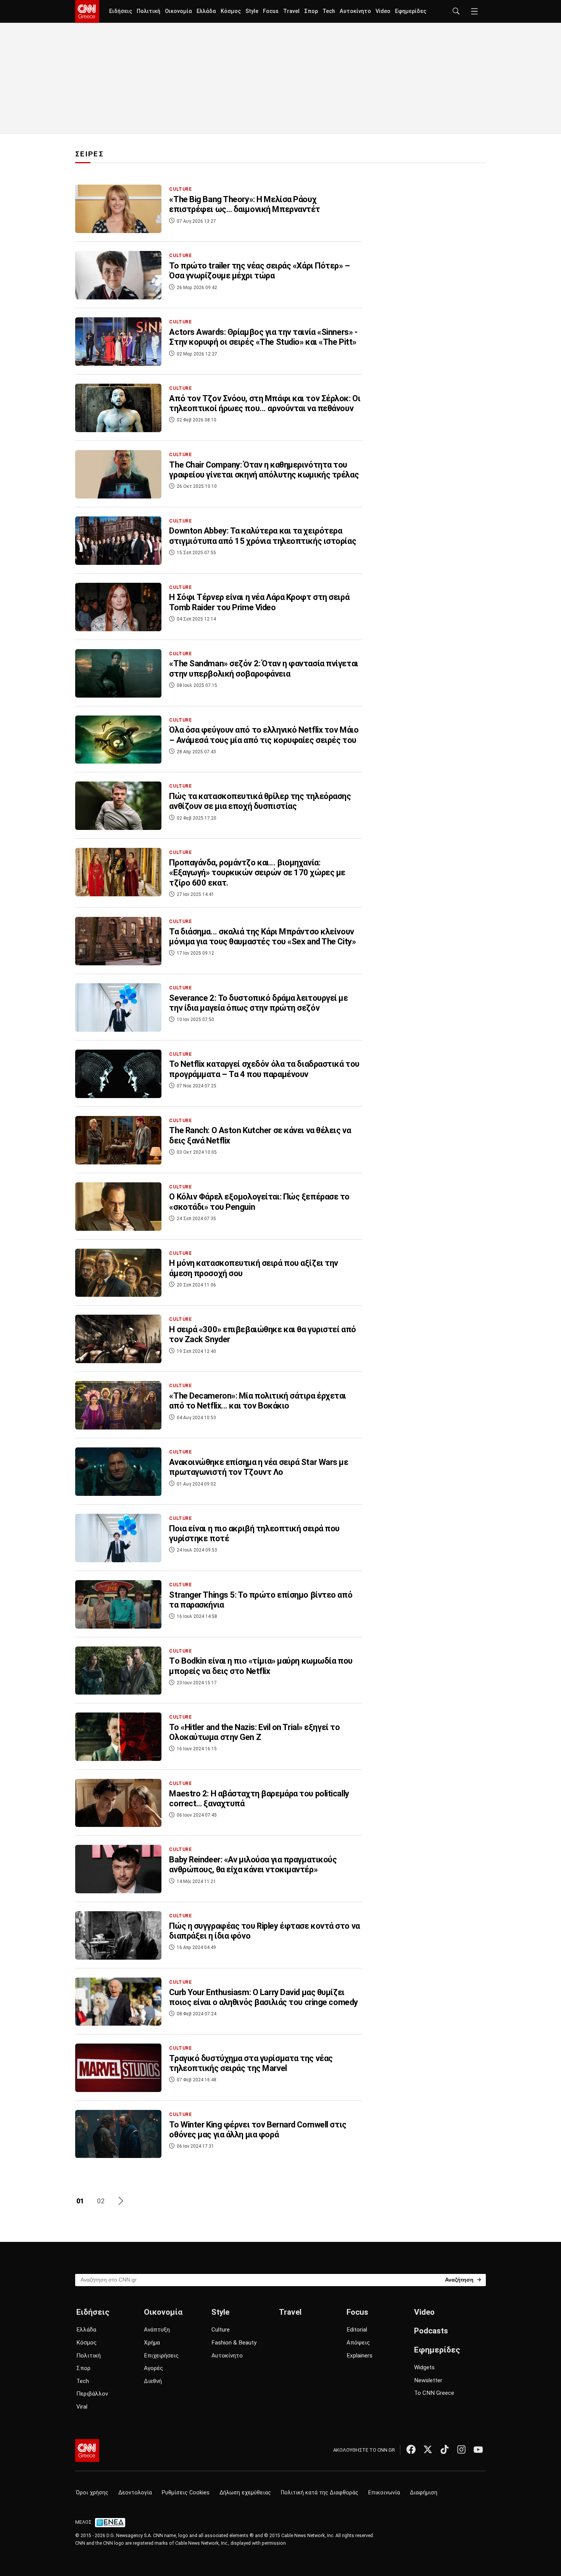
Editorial (357, 2330)
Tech (329, 11)
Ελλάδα (206, 11)
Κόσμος (231, 11)
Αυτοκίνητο (355, 11)
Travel (291, 11)
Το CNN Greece (434, 2393)
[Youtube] (478, 2449)
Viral (82, 2407)
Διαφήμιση (424, 2493)
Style (252, 11)
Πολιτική (148, 11)
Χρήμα (152, 2343)
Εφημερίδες (411, 11)
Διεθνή (153, 2381)
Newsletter (428, 2380)
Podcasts (431, 2331)
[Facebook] (411, 2449)
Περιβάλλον (92, 2394)
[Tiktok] (445, 2449)
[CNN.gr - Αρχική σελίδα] (87, 2451)
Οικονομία (178, 11)
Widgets (424, 2367)
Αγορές (153, 2368)
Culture (221, 2330)
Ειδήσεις (121, 11)
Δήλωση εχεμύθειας (245, 2493)
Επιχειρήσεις (161, 2356)
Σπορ (311, 11)
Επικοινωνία (384, 2493)
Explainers (359, 2356)
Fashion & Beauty (234, 2343)
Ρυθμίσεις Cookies (186, 2493)
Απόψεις (358, 2343)
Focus (271, 11)
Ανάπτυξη (157, 2330)
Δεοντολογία (135, 2493)
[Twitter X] (428, 2449)
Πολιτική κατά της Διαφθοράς (320, 2493)
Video (383, 11)
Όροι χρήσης (92, 2493)
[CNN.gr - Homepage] (87, 11)
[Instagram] (461, 2449)
